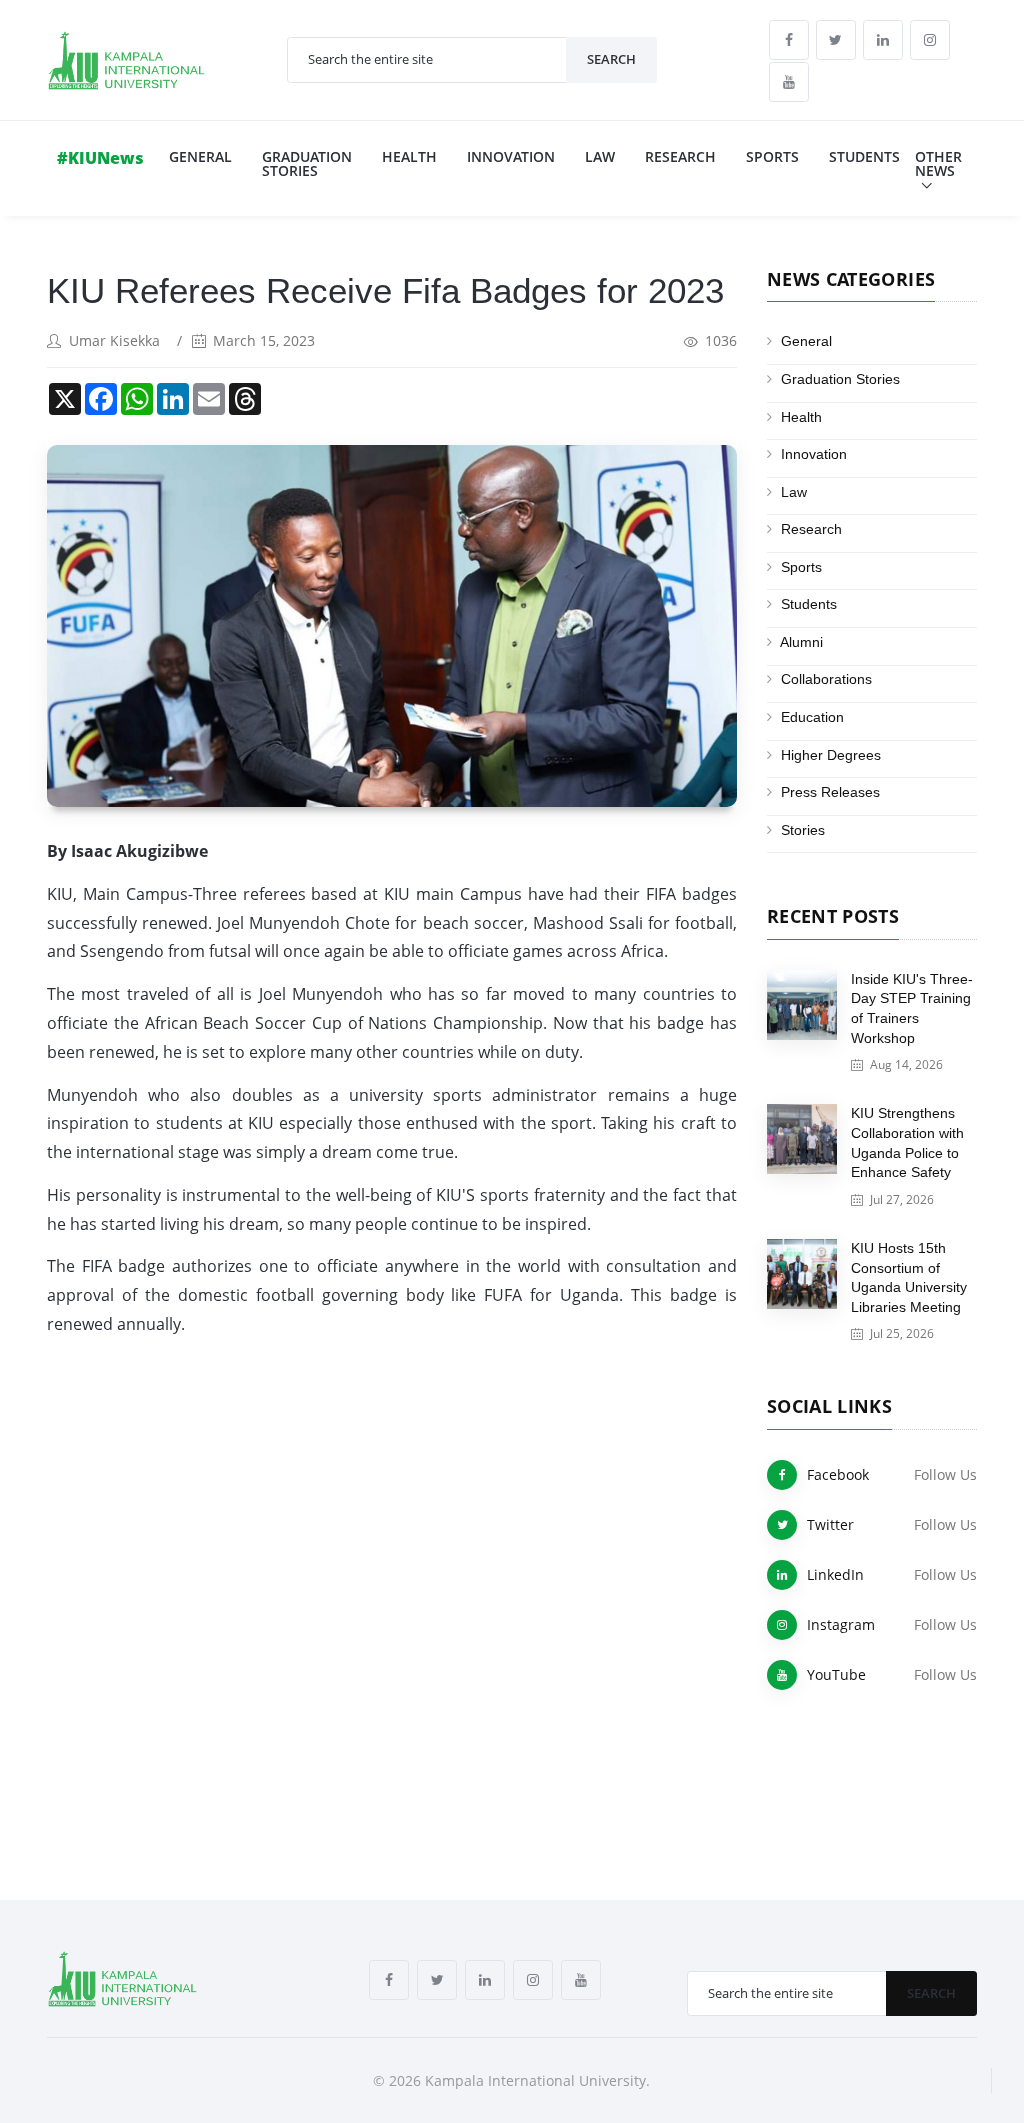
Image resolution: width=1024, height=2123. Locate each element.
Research (680, 156)
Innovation (511, 156)
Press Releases (830, 792)
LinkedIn (835, 1574)
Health (409, 156)
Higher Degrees (831, 755)
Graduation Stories (307, 163)
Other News (938, 163)
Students (864, 156)
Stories (803, 830)
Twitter (830, 1524)
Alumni (801, 642)
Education (812, 717)
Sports (772, 156)
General (200, 156)
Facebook (838, 1474)
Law (600, 156)
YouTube (836, 1674)
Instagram (841, 1624)
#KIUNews (100, 158)
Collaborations (826, 679)
